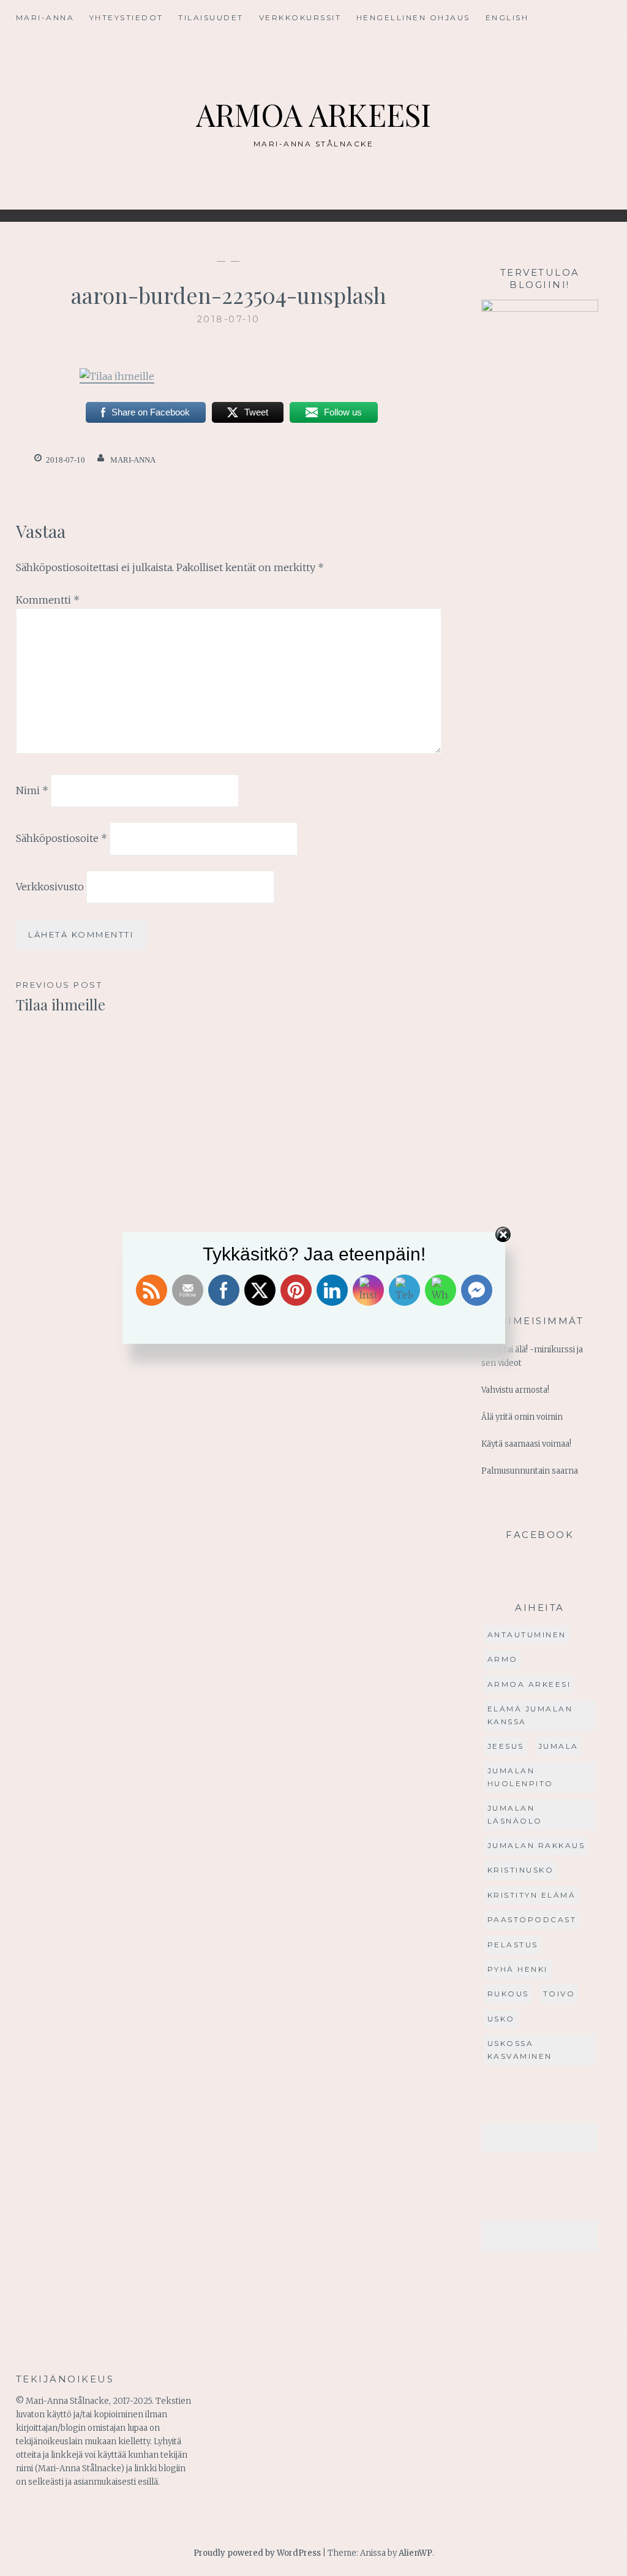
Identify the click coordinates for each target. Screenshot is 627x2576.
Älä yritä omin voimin (522, 1417)
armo (503, 1659)
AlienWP (415, 2553)
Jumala (558, 1746)
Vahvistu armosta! (515, 1390)
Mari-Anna (45, 17)
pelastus (513, 1945)
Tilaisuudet (211, 17)
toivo (559, 1994)
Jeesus (506, 1746)
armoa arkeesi (529, 1684)
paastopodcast (532, 1919)
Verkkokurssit (300, 17)
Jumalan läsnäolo (515, 1814)
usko (501, 2019)
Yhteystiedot (126, 17)
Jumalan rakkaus (536, 1845)
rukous (508, 1994)
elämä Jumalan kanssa (530, 1715)
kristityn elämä (532, 1895)
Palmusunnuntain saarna (530, 1471)
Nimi (32, 790)
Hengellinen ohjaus (413, 17)
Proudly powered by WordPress (257, 2553)
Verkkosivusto (50, 887)
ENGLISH (507, 17)
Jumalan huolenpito (520, 1777)
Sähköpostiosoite (62, 838)
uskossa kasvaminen (520, 2049)
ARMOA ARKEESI (313, 114)
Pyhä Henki (518, 1969)
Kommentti (48, 600)
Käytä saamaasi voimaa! (526, 1444)
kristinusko (521, 1870)
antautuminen (527, 1635)
